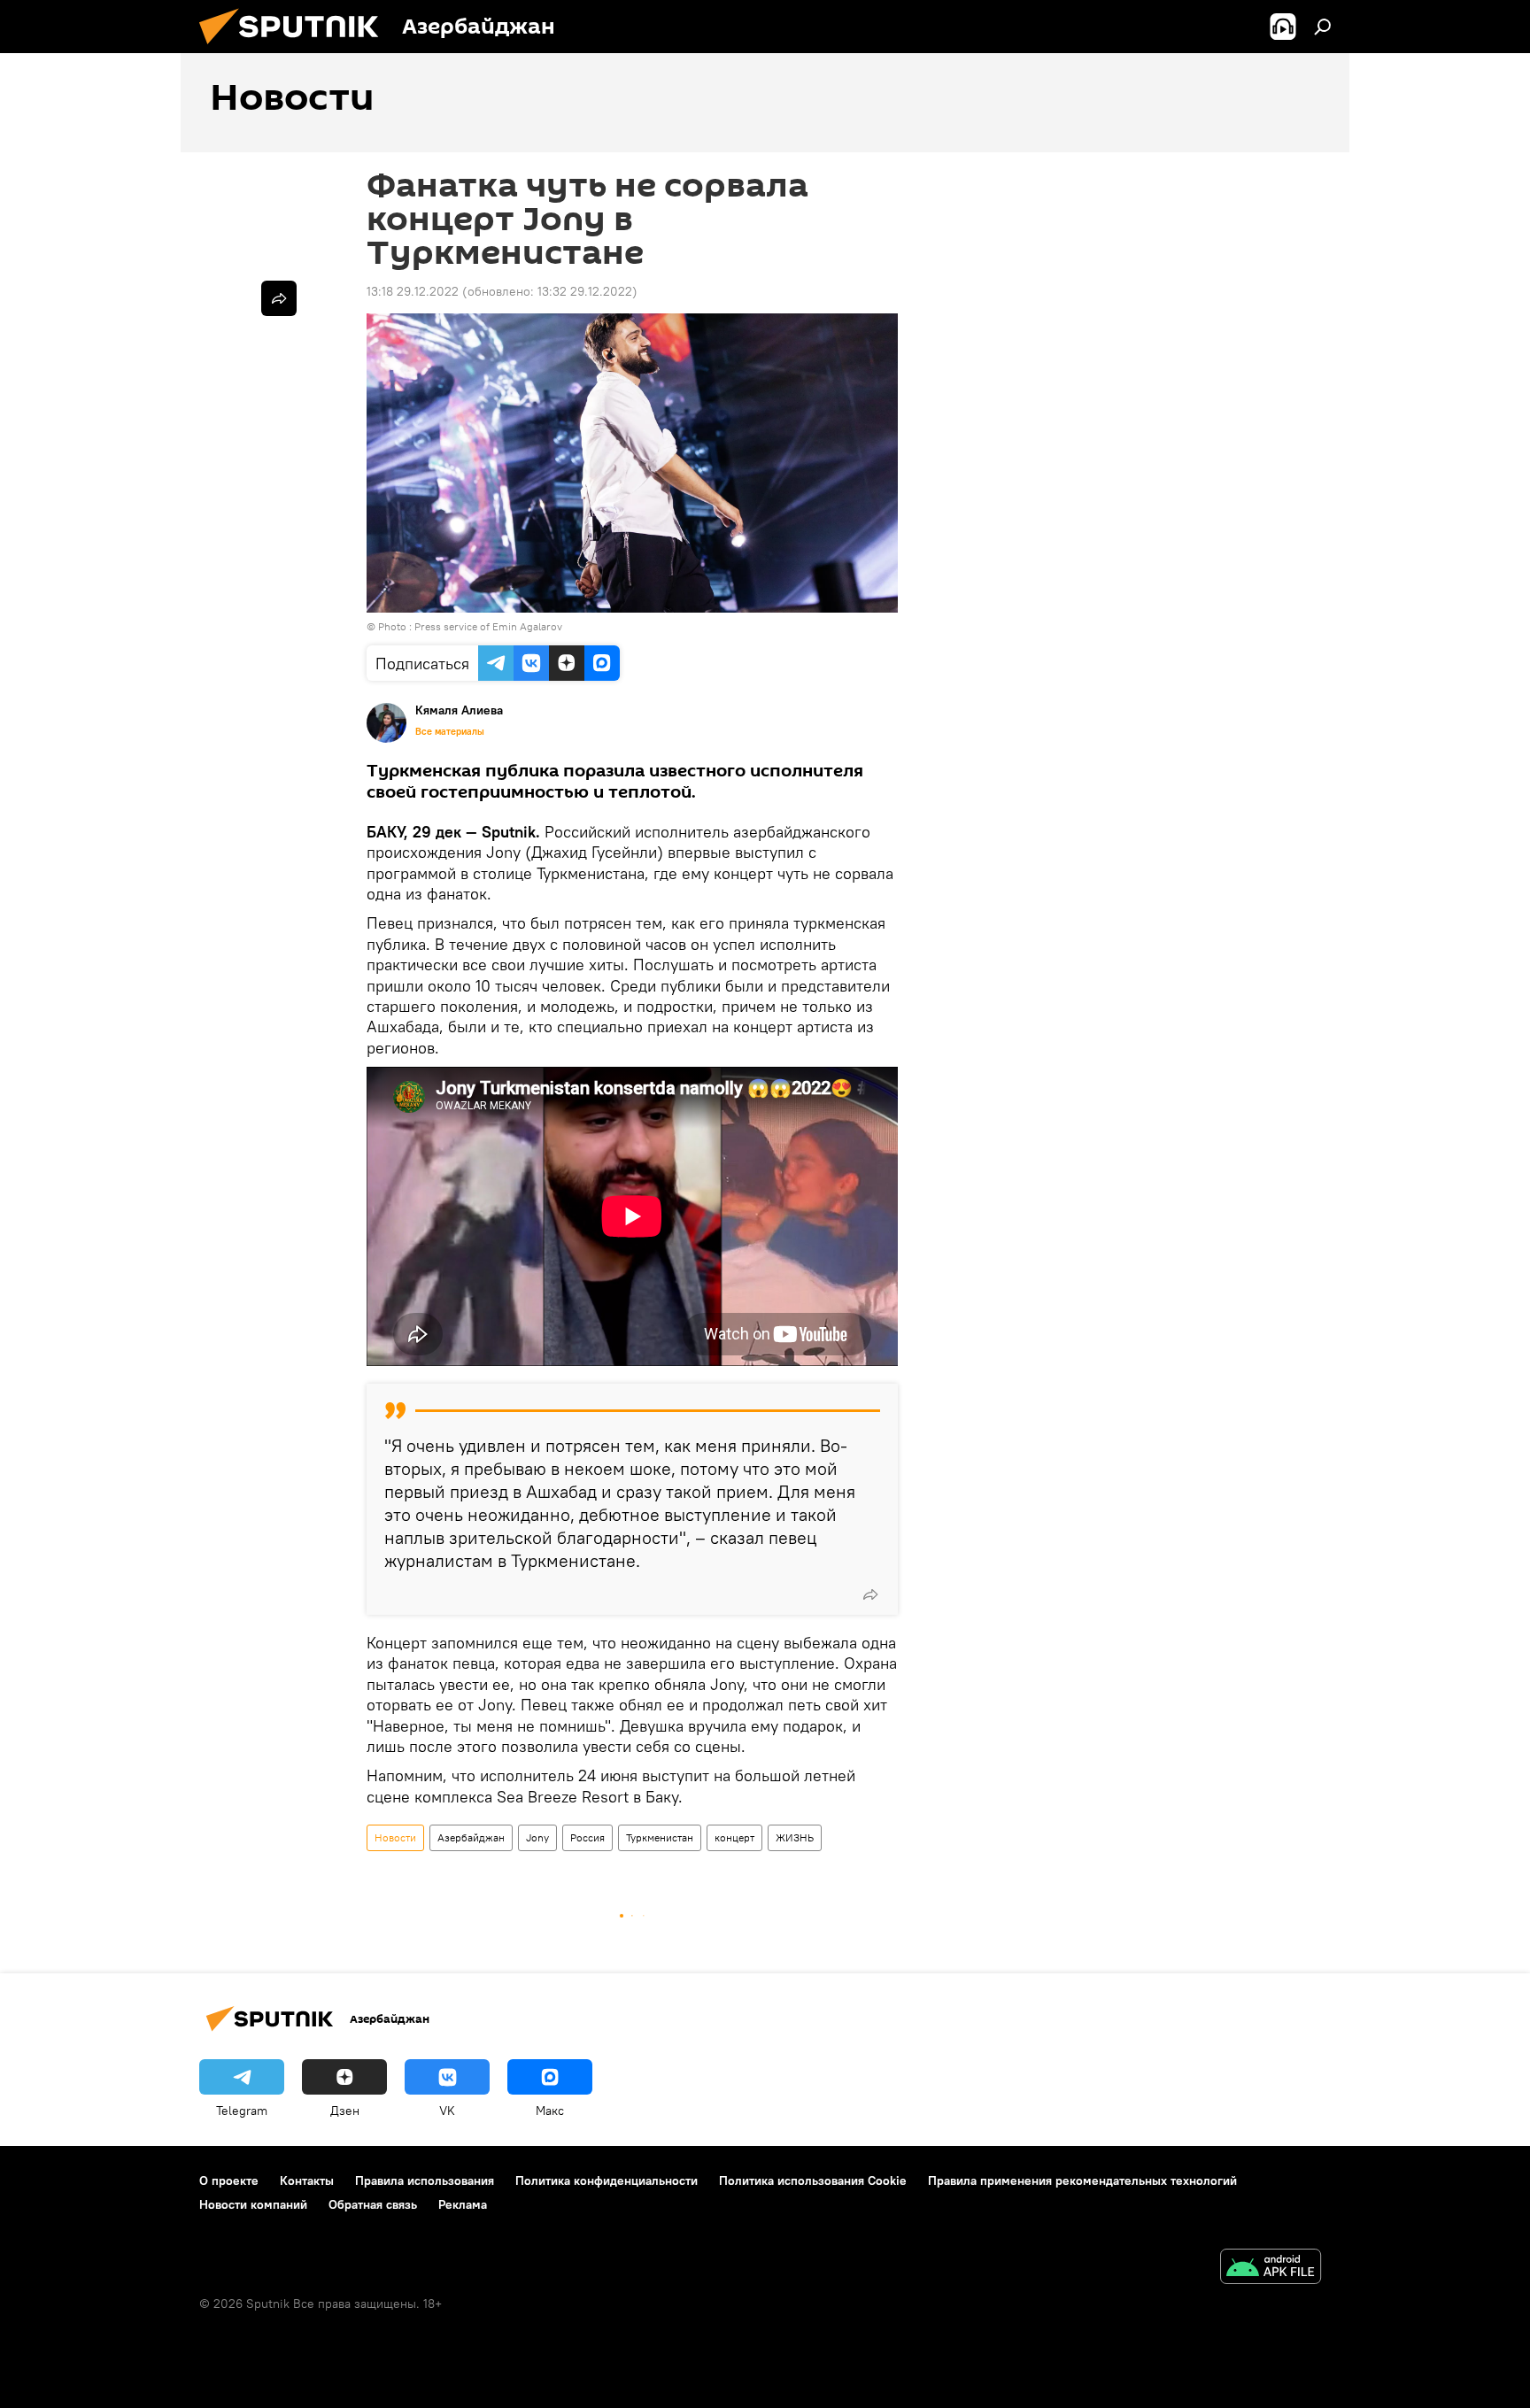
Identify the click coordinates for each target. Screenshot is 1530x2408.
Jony (537, 1837)
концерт (734, 1837)
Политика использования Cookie (813, 2180)
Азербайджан (471, 1837)
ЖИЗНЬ (795, 1837)
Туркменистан (660, 1837)
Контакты (307, 2180)
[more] (870, 1594)
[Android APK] (1271, 2269)
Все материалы (450, 731)
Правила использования (425, 2180)
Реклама (463, 2204)
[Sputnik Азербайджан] (296, 49)
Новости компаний (253, 2204)
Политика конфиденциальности (607, 2180)
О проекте (229, 2180)
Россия (587, 1837)
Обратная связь (373, 2204)
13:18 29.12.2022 (413, 291)
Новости (395, 1837)
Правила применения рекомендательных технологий (1082, 2180)
